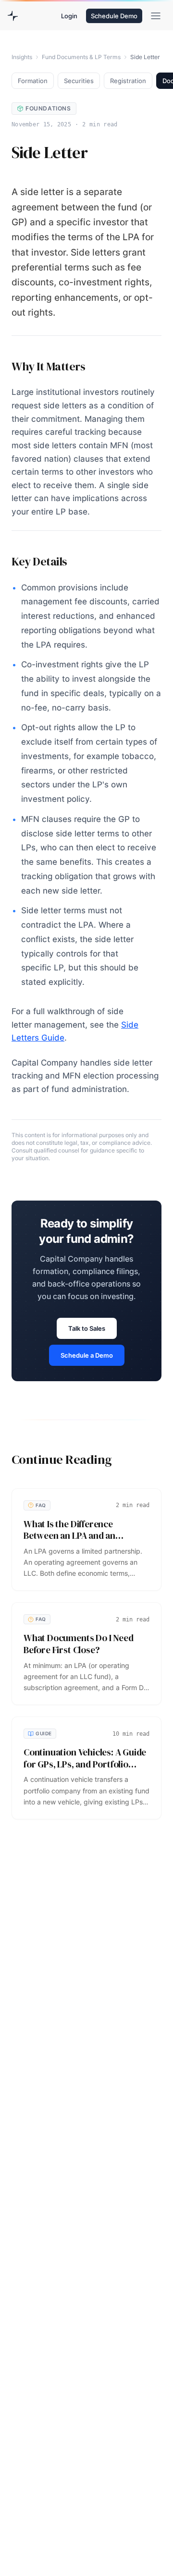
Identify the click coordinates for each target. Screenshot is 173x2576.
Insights (22, 57)
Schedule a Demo (87, 1355)
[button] (69, 16)
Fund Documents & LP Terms (81, 57)
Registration (128, 81)
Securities (79, 81)
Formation (33, 81)
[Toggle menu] (156, 16)
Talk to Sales (87, 1328)
